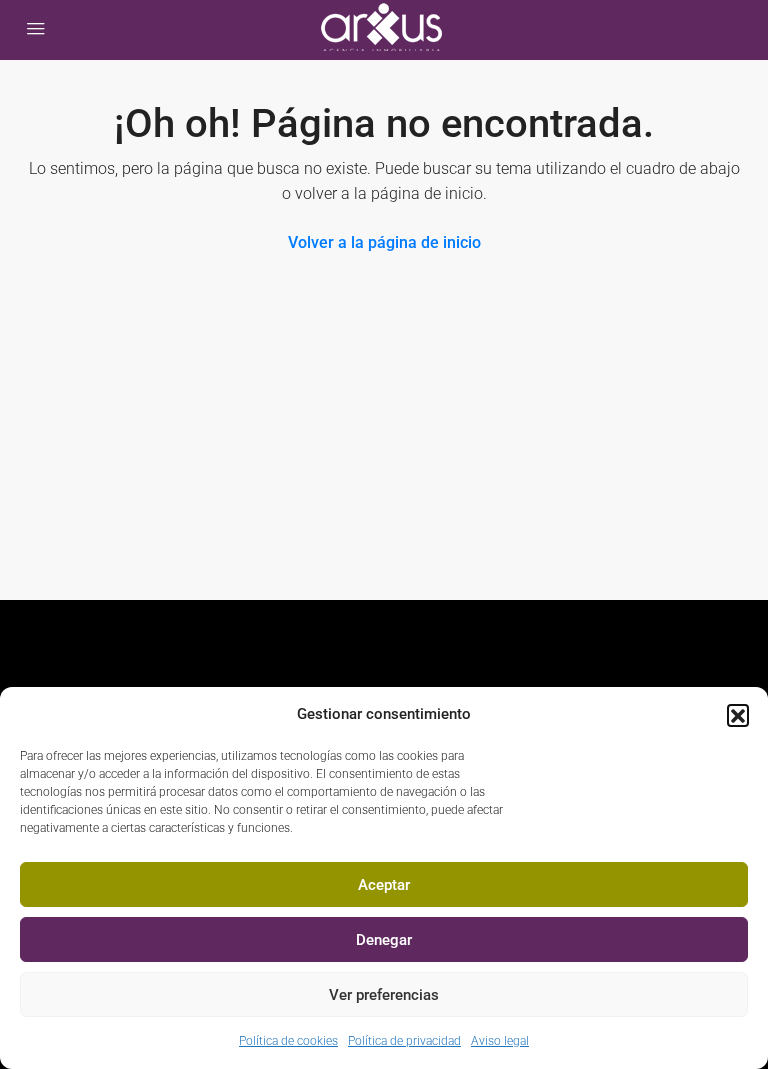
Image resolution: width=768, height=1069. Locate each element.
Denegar (384, 940)
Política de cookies (288, 1041)
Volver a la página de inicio (384, 242)
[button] (738, 715)
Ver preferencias (384, 995)
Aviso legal (500, 1041)
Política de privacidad (404, 1041)
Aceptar (384, 885)
